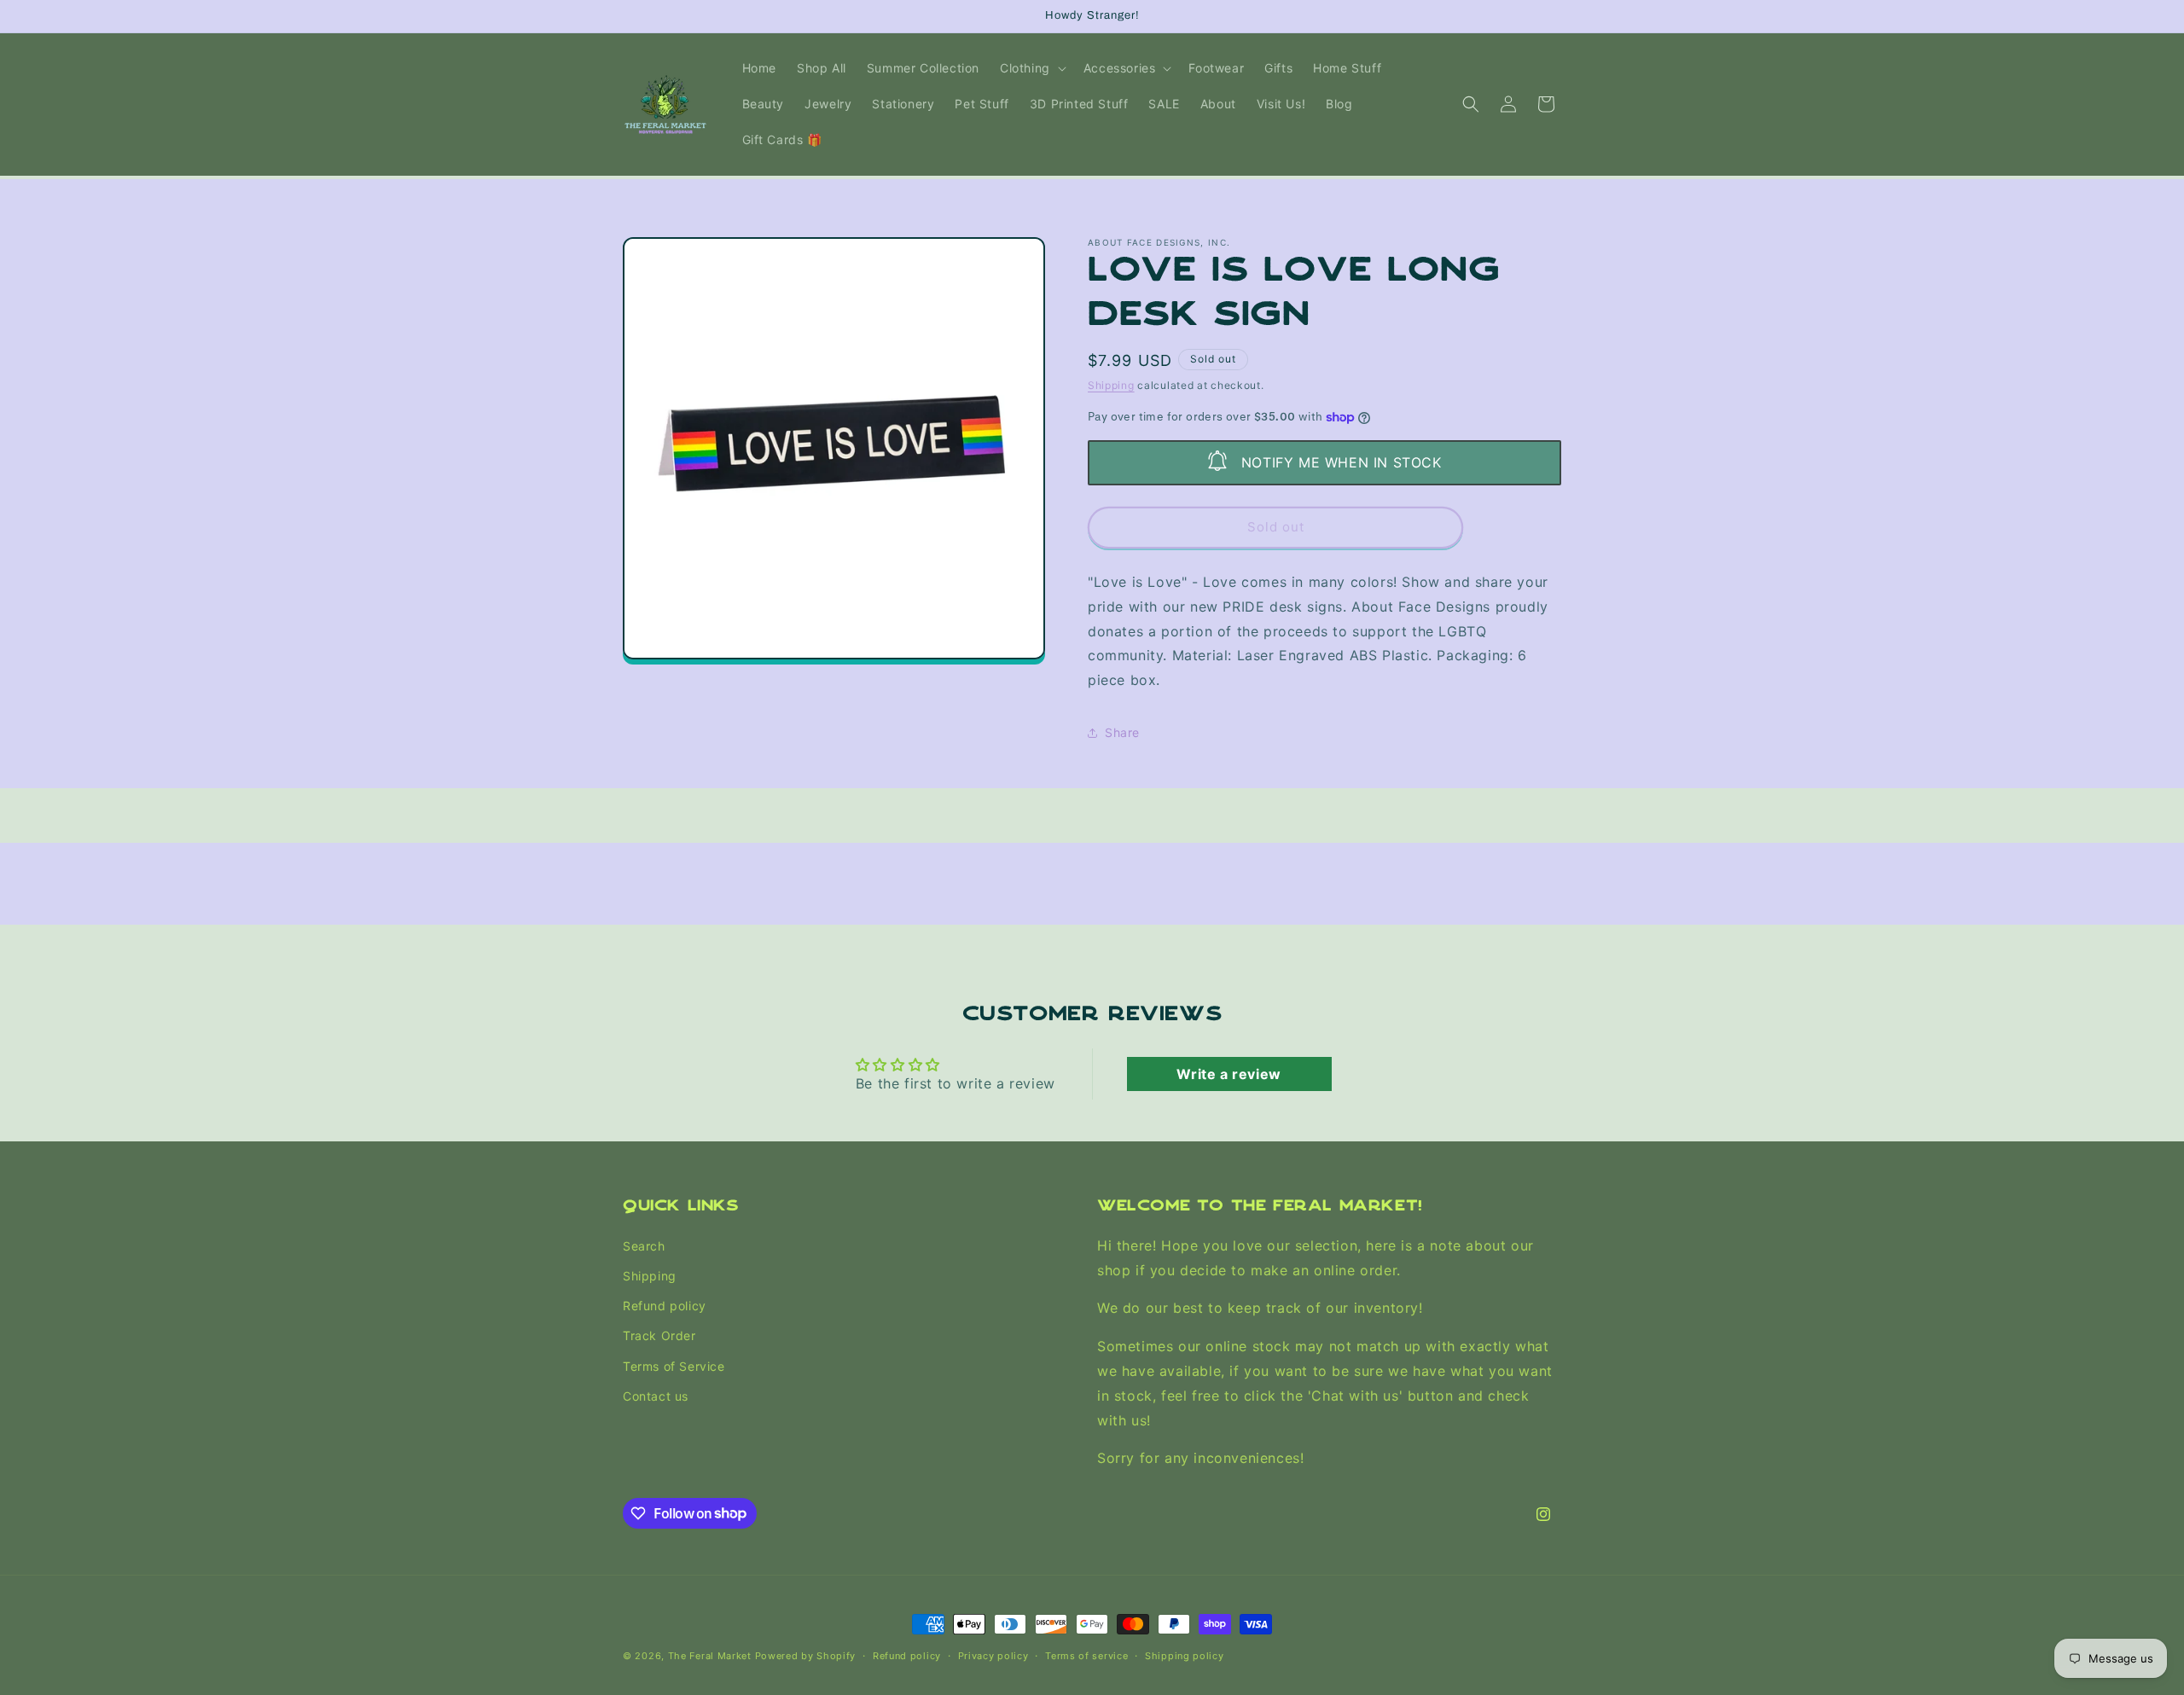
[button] (1031, 68)
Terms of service (1086, 1655)
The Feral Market (710, 1656)
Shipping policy (1185, 1655)
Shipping (1111, 385)
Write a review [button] (1228, 1074)
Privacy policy (993, 1655)
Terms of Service (674, 1365)
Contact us (656, 1395)
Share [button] (1122, 732)
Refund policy (665, 1306)
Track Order (659, 1335)
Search (644, 1245)
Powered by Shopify (806, 1656)
